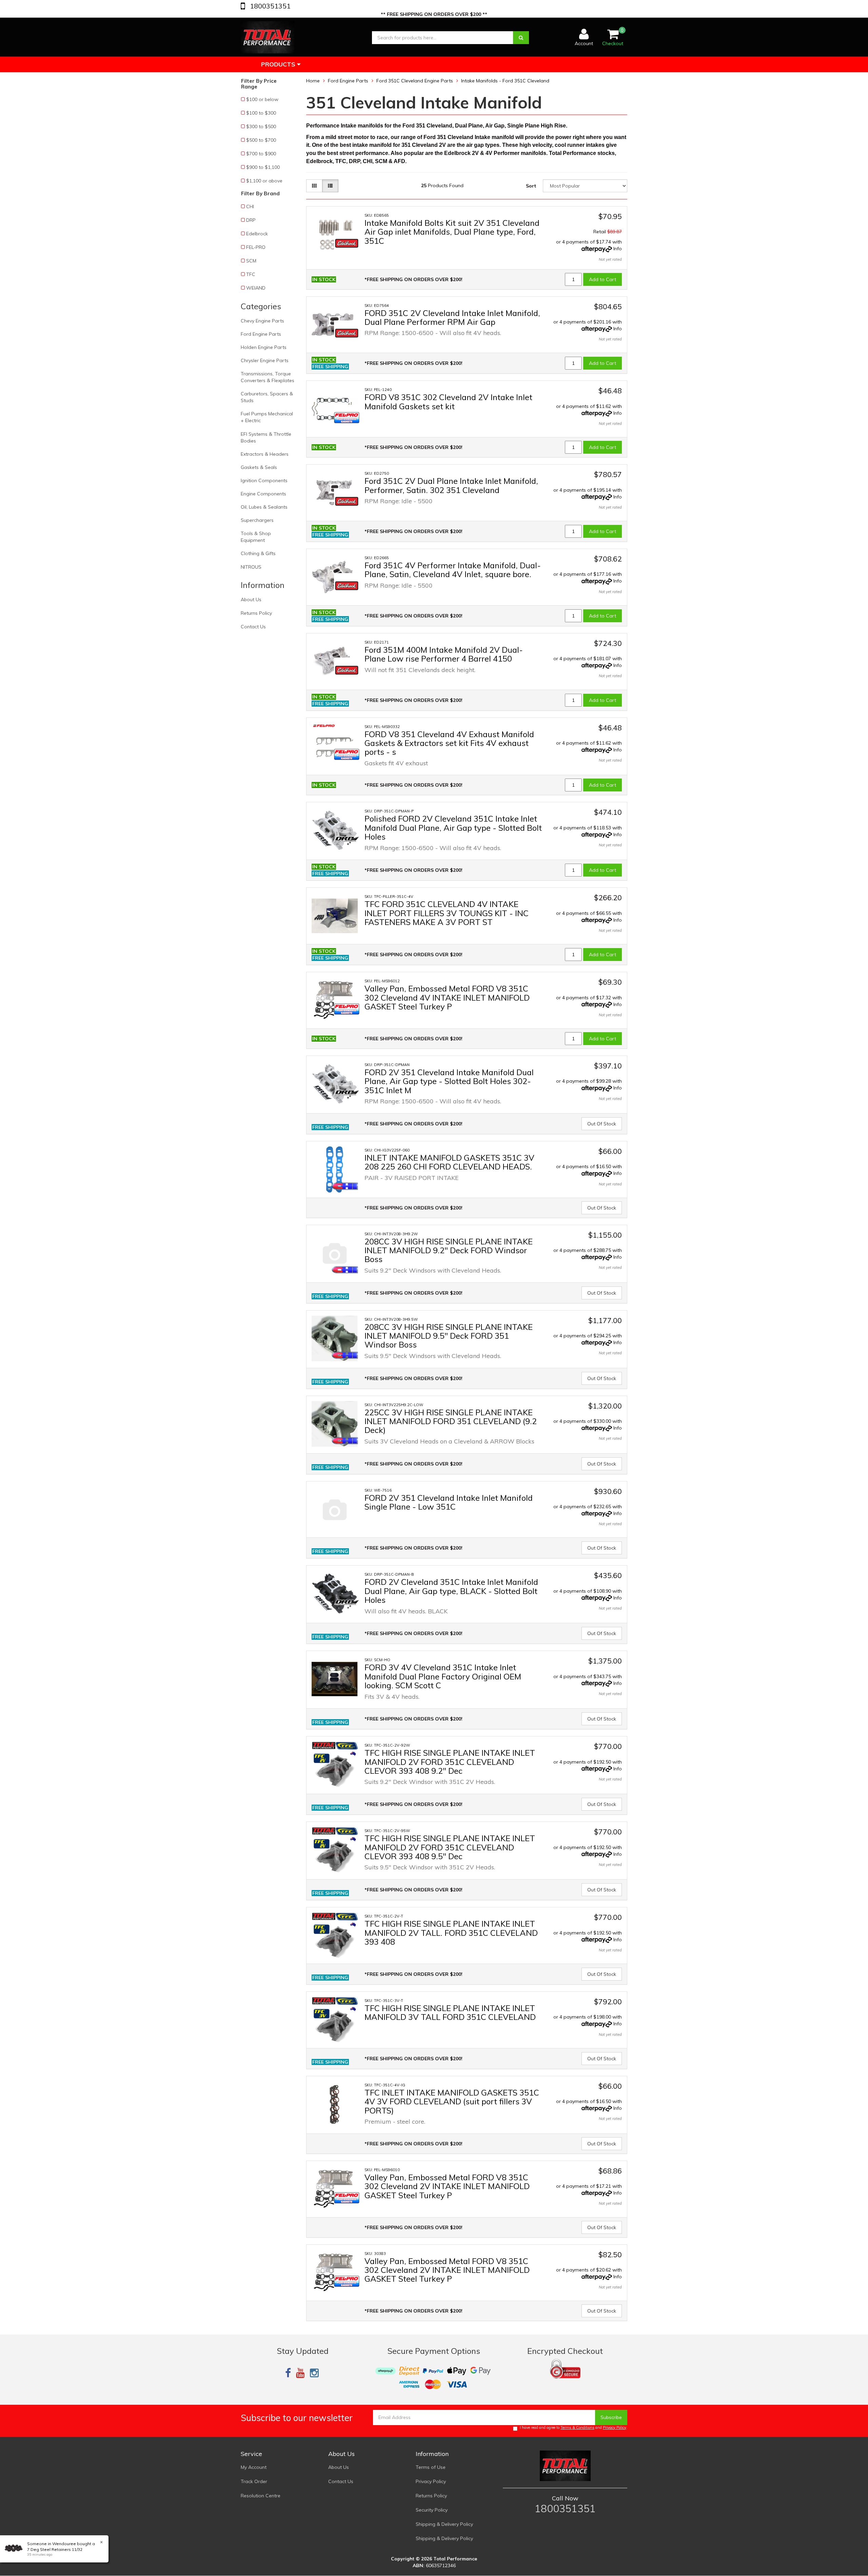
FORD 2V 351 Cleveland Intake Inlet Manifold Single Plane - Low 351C (449, 1502)
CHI (250, 207)
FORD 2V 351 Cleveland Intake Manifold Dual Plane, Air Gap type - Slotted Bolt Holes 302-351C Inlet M (449, 1081)
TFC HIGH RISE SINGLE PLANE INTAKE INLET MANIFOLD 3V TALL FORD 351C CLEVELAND (450, 2012)
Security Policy (432, 2510)
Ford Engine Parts (261, 334)
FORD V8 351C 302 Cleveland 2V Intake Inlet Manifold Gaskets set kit (448, 401)
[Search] (521, 38)
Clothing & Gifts (258, 553)
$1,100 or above (264, 181)
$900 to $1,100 (263, 167)
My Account (254, 2467)
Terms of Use (431, 2467)
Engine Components (263, 494)
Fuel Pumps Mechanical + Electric (267, 417)
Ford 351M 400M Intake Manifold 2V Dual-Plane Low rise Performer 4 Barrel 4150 (444, 654)
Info (618, 249)
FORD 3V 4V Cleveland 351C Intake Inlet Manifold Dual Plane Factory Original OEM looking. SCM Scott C (443, 1676)
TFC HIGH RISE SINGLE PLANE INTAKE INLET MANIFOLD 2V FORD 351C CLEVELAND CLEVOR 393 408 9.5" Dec (450, 1847)
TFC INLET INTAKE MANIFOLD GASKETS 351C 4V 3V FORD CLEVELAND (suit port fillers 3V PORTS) (452, 2101)
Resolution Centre (261, 2496)
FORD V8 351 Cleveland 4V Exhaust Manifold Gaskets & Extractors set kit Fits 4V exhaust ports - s (449, 743)
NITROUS (251, 567)
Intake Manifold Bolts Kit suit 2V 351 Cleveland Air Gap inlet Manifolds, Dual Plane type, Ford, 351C (452, 232)
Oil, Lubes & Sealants (264, 507)
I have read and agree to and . (574, 2427)
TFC (251, 274)
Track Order (254, 2481)
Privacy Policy (615, 2427)
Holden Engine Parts (264, 347)
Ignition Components (264, 480)
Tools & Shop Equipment (256, 537)
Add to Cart (603, 279)
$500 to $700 (261, 140)
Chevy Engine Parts (262, 321)
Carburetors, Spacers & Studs (267, 397)
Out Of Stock (602, 1124)
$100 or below (262, 99)
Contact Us (253, 627)
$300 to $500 (261, 126)
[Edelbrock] (347, 243)
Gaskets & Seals (259, 467)
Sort (531, 186)
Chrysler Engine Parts (265, 360)
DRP (251, 220)
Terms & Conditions (577, 2427)
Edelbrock (257, 234)
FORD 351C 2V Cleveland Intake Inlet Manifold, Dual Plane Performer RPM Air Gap (452, 317)
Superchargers (257, 520)
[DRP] (347, 839)
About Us (251, 599)
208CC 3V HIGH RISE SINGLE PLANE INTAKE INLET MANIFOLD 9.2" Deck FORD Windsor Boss (449, 1250)
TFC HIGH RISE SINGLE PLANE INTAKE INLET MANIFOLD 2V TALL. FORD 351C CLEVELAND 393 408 (451, 1933)
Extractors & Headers (265, 454)
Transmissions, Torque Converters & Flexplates (268, 377)
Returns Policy (256, 613)
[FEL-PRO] (347, 418)
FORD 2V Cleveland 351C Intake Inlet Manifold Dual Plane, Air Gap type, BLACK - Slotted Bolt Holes (451, 1591)
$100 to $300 (261, 113)
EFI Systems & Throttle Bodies (266, 437)
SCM (251, 261)
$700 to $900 (261, 154)
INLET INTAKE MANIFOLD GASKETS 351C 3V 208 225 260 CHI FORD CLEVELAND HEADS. (449, 1162)
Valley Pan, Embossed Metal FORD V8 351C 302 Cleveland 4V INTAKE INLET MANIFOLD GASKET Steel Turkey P (447, 997)
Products (279, 64)
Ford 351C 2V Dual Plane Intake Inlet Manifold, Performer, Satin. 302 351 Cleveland (451, 485)
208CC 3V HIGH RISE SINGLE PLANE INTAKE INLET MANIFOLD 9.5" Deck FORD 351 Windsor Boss (449, 1336)
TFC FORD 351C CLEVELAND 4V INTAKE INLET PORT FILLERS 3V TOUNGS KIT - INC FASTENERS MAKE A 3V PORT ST (447, 913)
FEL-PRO (256, 247)
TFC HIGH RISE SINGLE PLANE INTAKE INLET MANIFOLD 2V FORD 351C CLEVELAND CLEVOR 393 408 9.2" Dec (450, 1762)
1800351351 (269, 6)
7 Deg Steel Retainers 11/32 (55, 2549)
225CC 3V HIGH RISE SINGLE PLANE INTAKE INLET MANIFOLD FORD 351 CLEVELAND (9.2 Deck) (451, 1421)
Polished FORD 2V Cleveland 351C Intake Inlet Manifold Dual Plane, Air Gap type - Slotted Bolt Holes (453, 828)
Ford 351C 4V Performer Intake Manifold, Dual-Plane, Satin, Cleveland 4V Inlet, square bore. (453, 570)
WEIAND (256, 288)
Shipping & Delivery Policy (444, 2524)
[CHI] (345, 1186)
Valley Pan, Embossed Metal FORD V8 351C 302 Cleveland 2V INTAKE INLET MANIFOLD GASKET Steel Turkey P (447, 2186)
